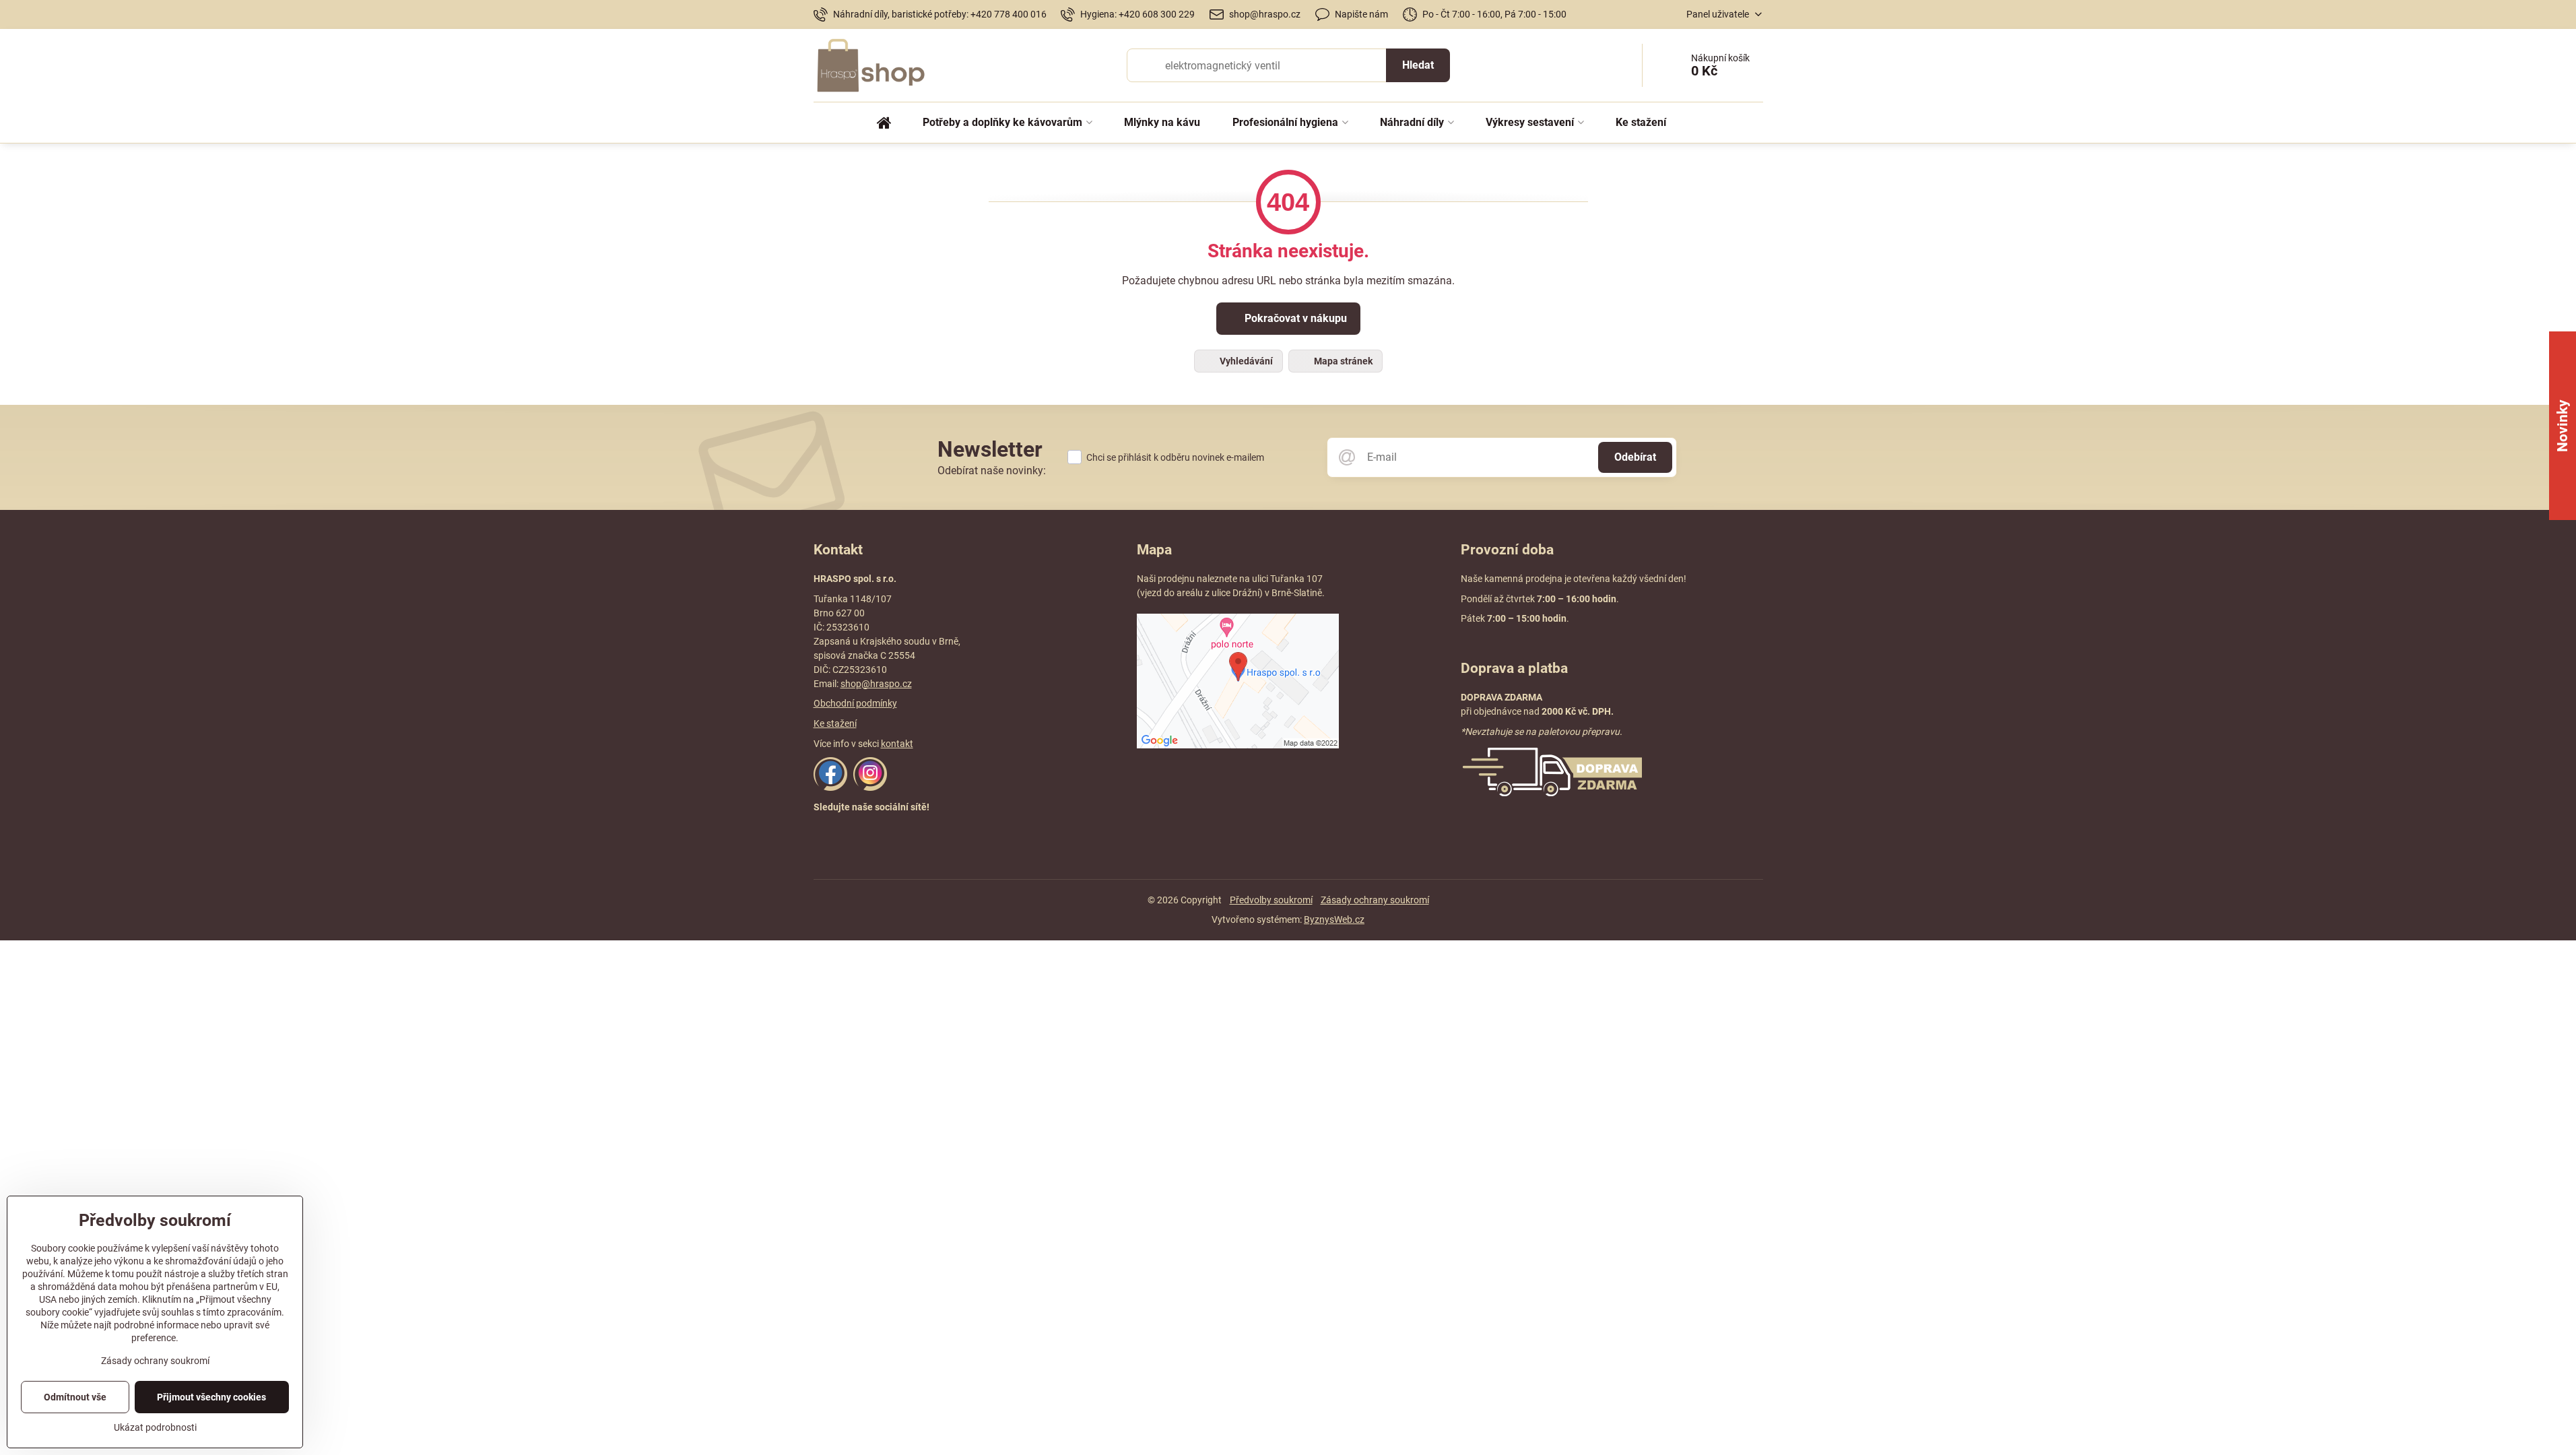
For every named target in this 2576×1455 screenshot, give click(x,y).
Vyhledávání (1245, 361)
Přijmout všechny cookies (211, 1397)
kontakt (897, 744)
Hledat (1418, 65)
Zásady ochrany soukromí (1375, 900)
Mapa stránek (1342, 361)
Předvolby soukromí (1271, 900)
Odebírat (1635, 457)
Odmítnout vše (75, 1397)
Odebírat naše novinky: (992, 471)
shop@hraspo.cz (876, 684)
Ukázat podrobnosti (155, 1427)
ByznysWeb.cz (1334, 919)
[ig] (870, 787)
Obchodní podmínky (855, 703)
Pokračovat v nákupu (1294, 318)
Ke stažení (835, 723)
